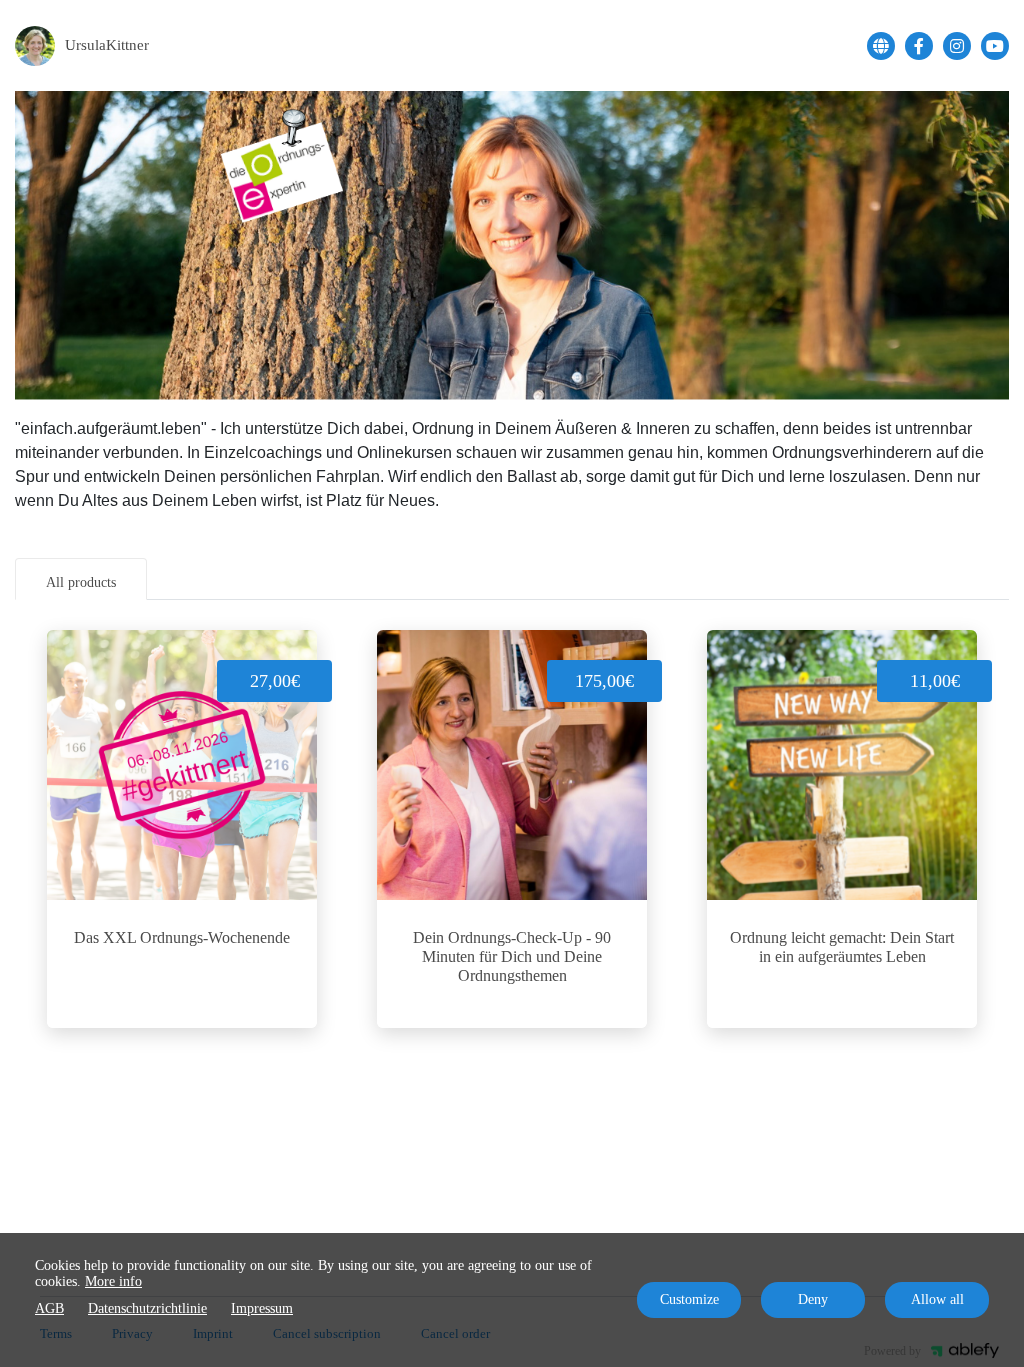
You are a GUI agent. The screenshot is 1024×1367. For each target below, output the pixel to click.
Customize (689, 1299)
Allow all (937, 1299)
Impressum (262, 1308)
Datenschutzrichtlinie (147, 1308)
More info (113, 1281)
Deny (813, 1299)
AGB (49, 1308)
